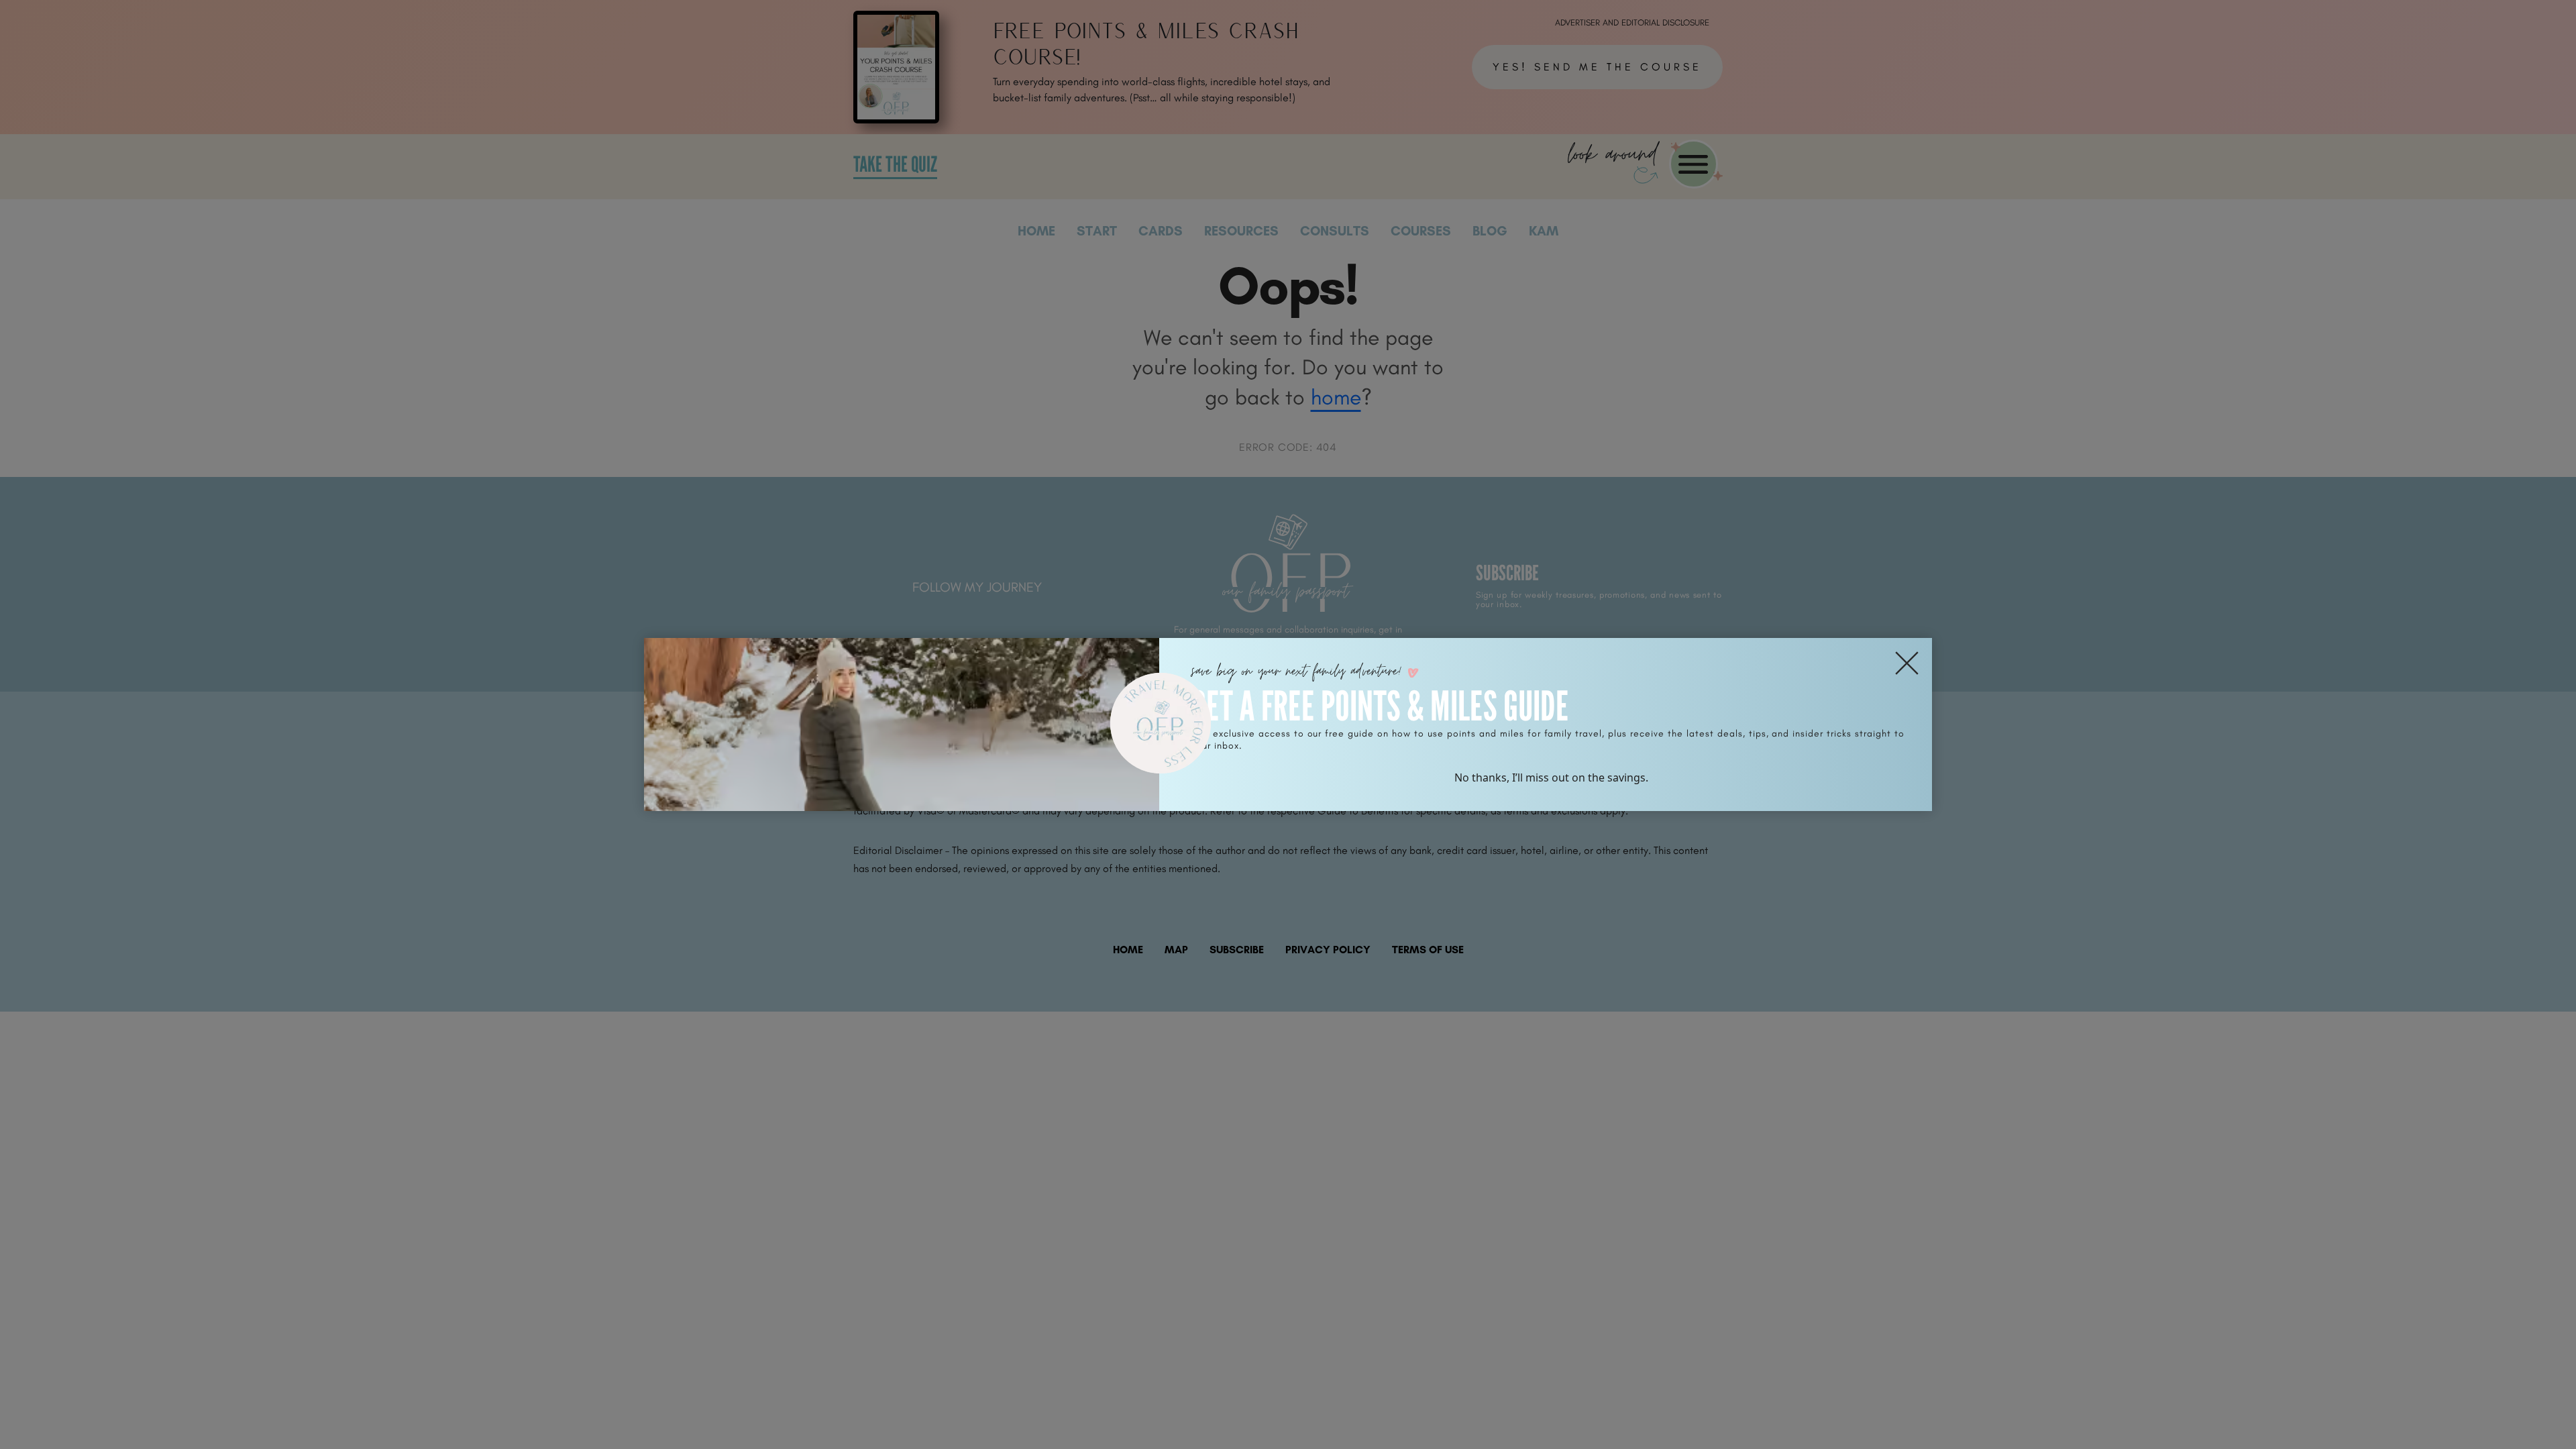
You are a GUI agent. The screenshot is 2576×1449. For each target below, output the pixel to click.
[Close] (1907, 663)
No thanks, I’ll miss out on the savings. (1551, 777)
